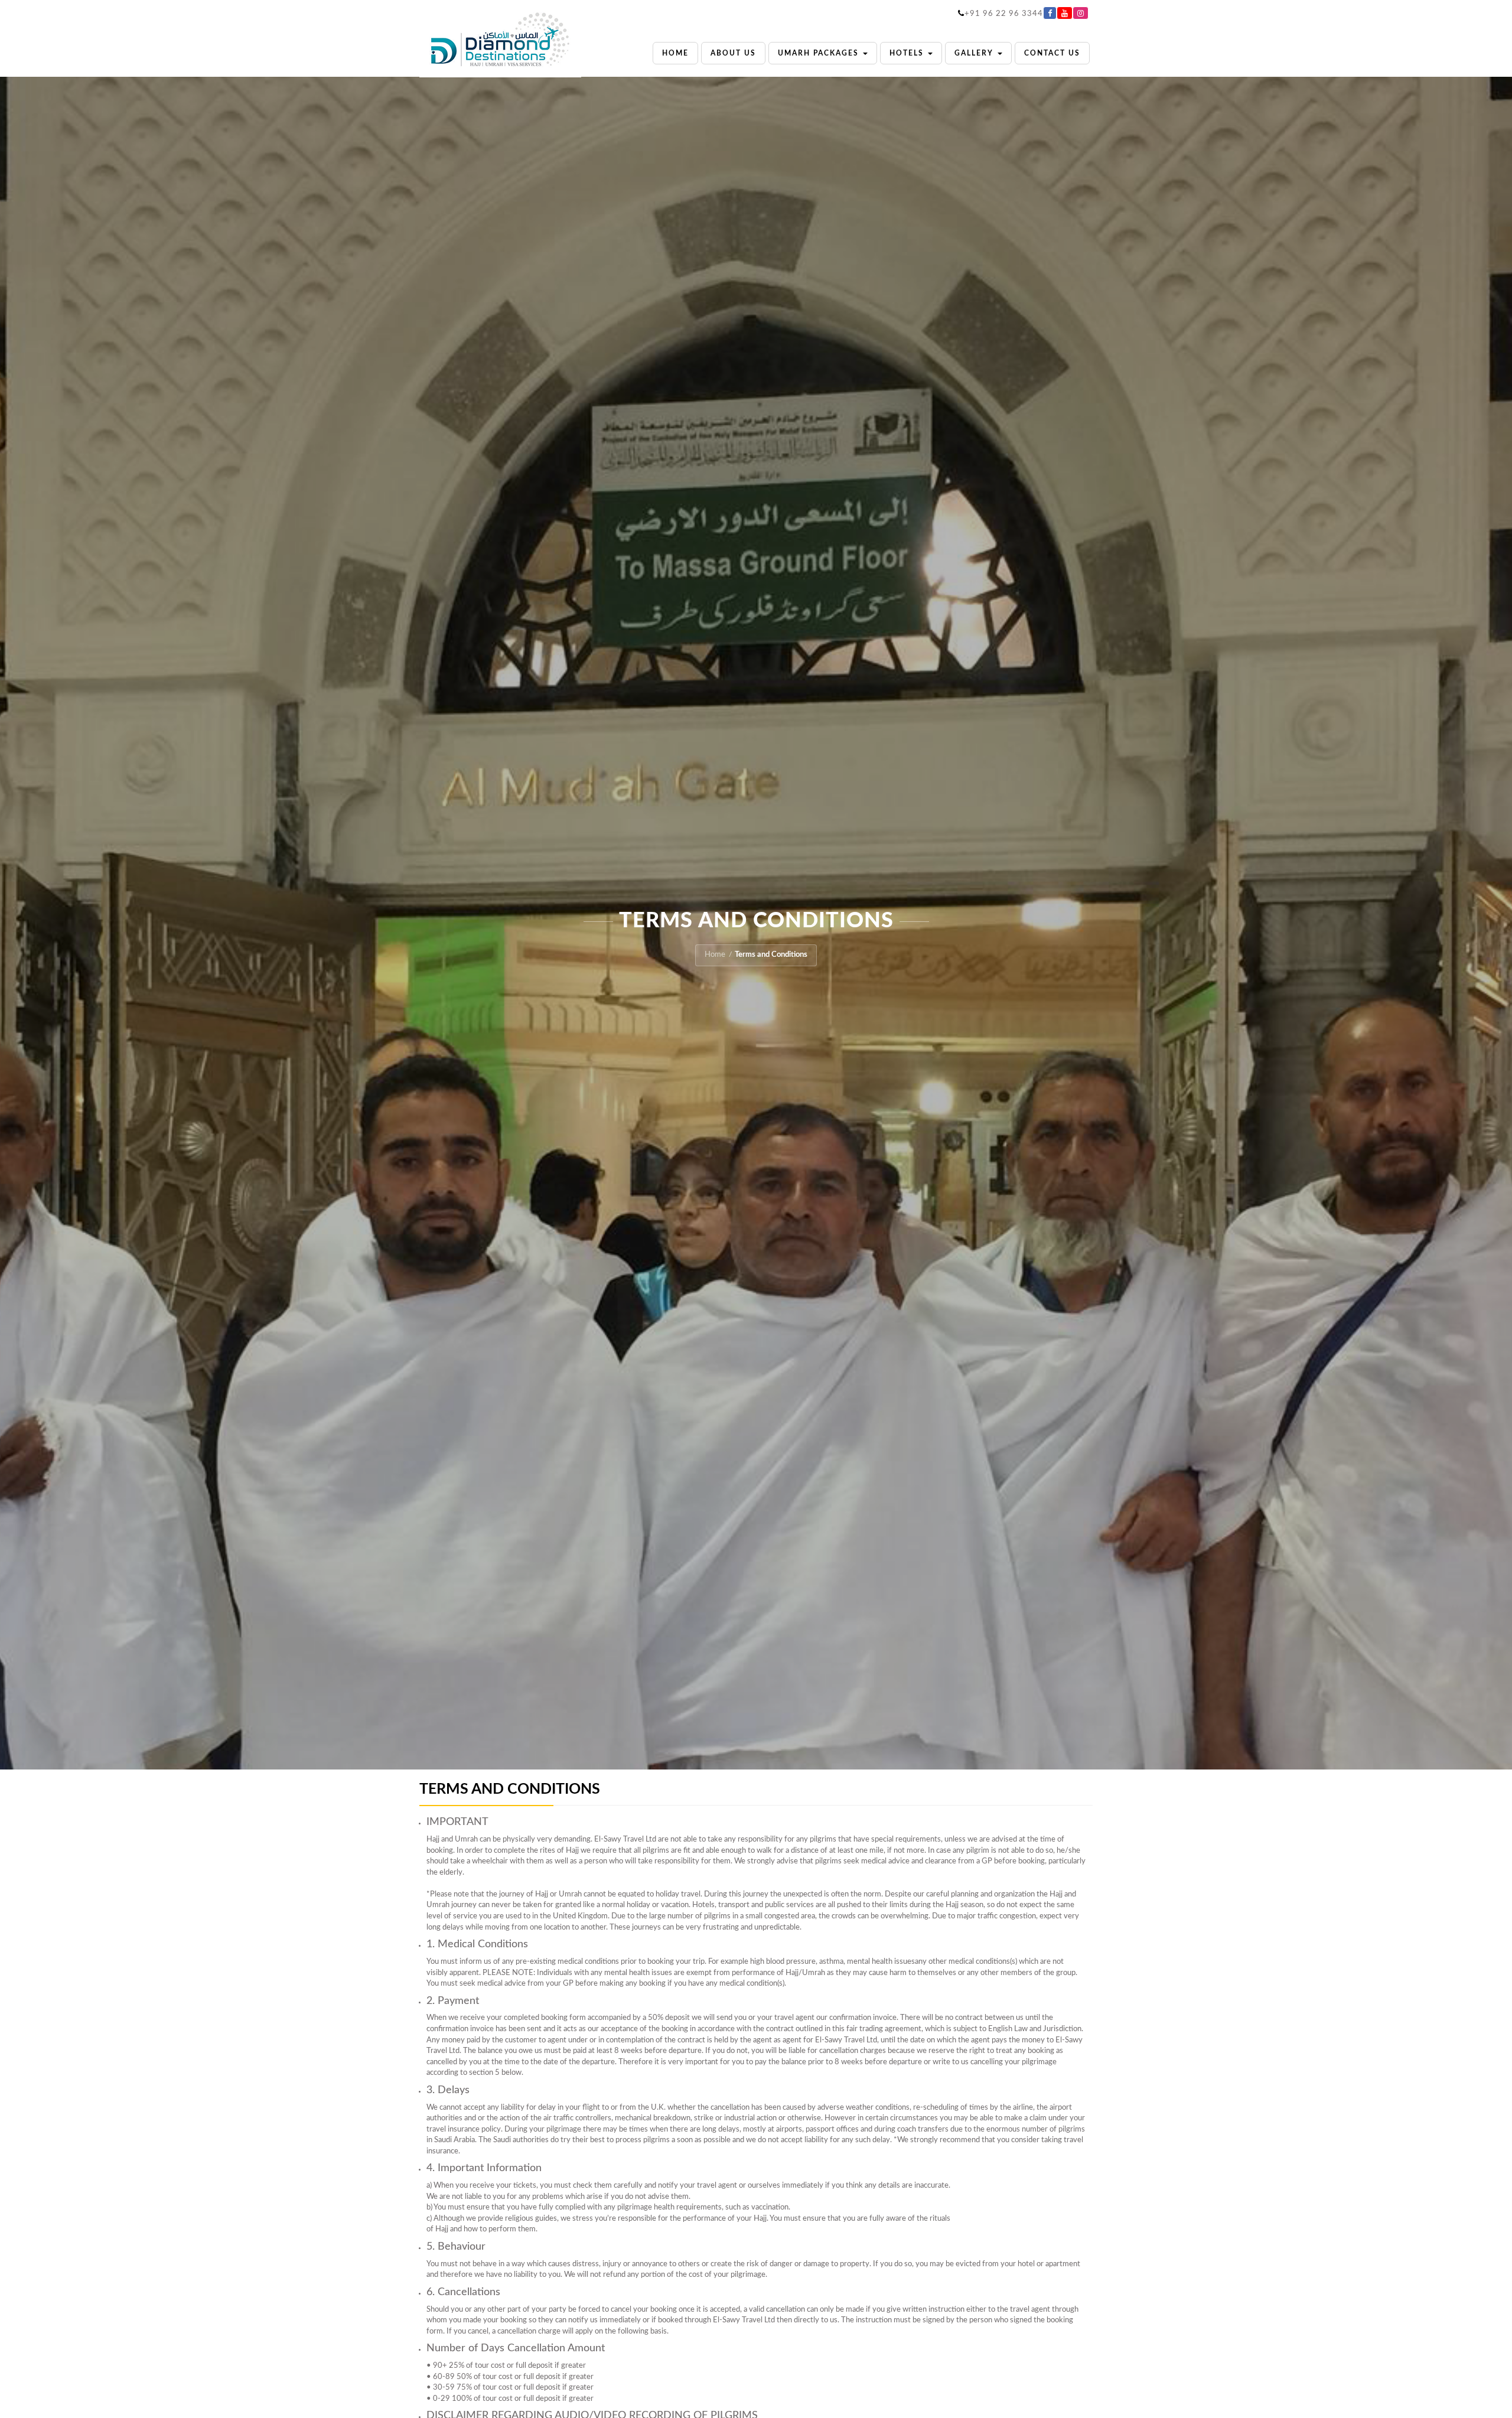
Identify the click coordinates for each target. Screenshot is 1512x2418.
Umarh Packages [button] (820, 53)
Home (675, 53)
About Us (733, 53)
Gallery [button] (975, 53)
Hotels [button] (908, 53)
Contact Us (1052, 53)
